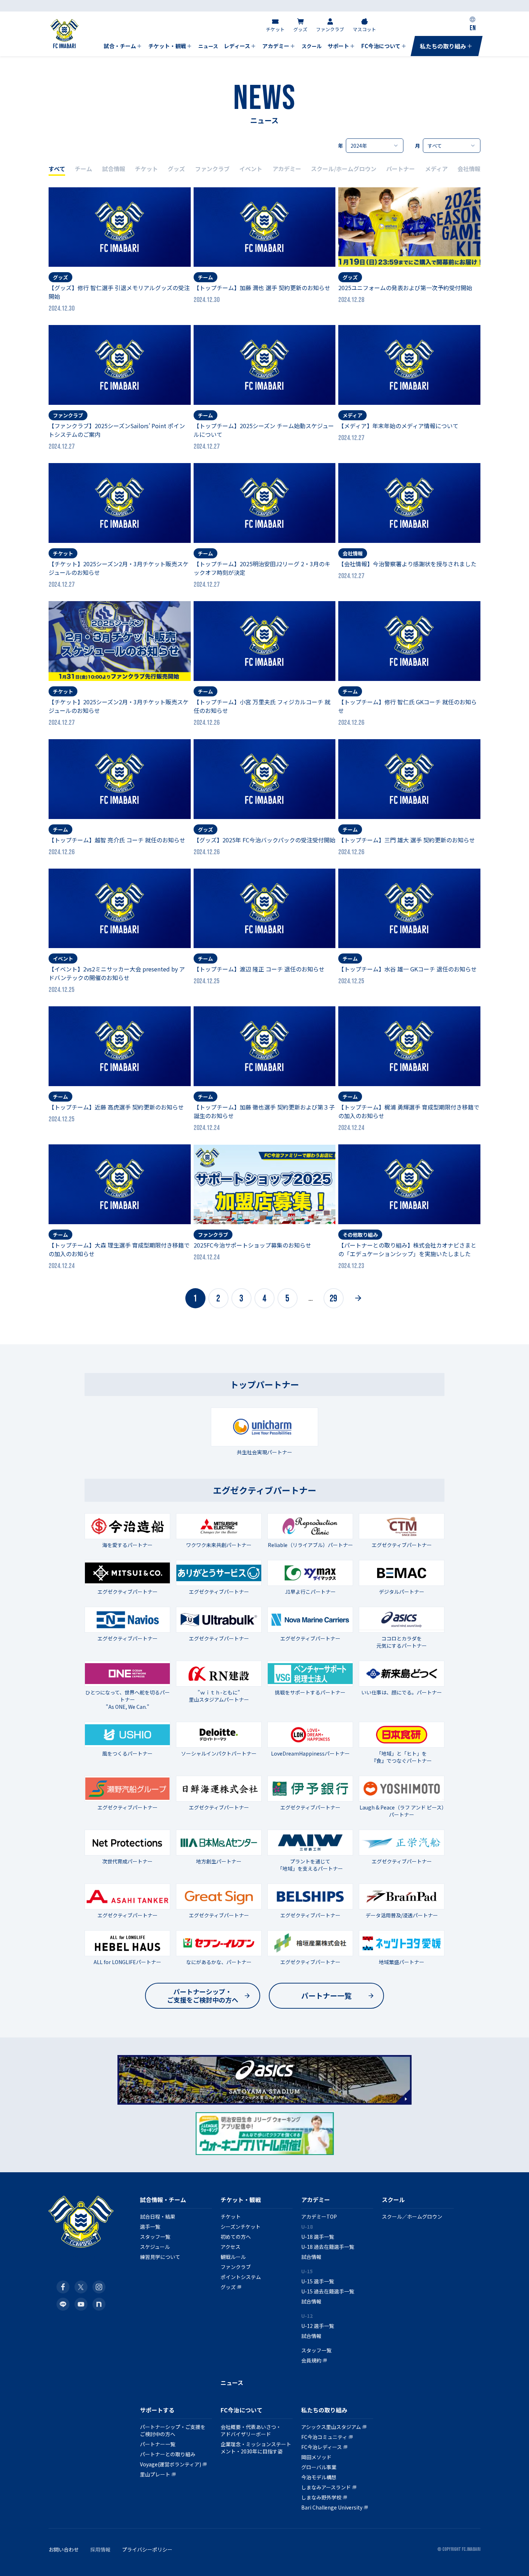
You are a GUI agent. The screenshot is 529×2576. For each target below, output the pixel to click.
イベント (251, 169)
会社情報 (469, 169)
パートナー (401, 169)
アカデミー (287, 169)
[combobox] (375, 146)
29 (333, 1299)
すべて (57, 169)
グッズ (176, 169)
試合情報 (114, 169)
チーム (83, 169)
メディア (436, 169)
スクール (393, 2200)
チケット (146, 169)
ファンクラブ (212, 169)
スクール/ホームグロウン (344, 169)
